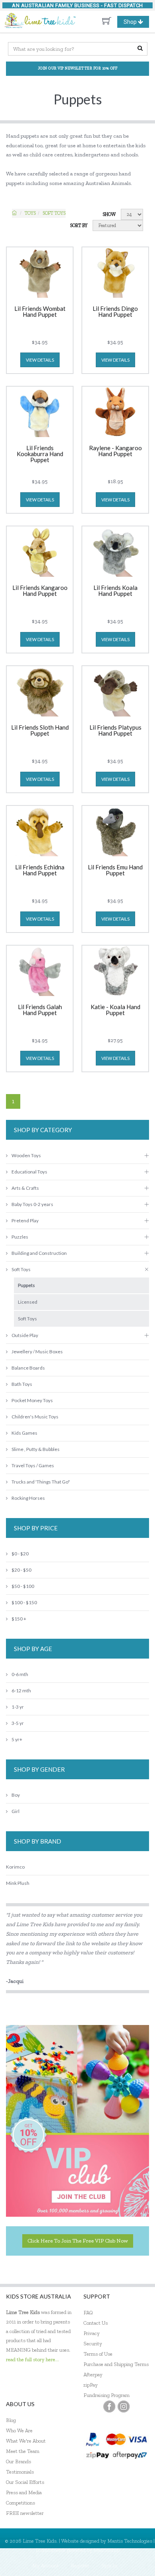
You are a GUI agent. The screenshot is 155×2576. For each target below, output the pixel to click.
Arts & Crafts (25, 1188)
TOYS (30, 213)
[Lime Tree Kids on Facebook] (109, 2406)
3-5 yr (18, 1723)
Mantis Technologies (130, 2541)
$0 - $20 (20, 1554)
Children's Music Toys (35, 1417)
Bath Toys (22, 1384)
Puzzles (20, 1237)
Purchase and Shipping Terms (116, 2364)
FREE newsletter (25, 2513)
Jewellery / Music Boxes (37, 1352)
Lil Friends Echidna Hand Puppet (40, 870)
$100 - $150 (24, 1602)
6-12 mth (21, 1691)
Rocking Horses (28, 1498)
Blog (11, 2420)
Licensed (28, 1302)
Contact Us (96, 2323)
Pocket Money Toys (32, 1400)
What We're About (26, 2441)
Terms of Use (98, 2354)
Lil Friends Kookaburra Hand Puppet (40, 454)
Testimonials (20, 2472)
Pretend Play (25, 1221)
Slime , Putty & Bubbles (36, 1449)
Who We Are (19, 2431)
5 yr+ (17, 1739)
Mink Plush (18, 1883)
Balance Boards (28, 1368)
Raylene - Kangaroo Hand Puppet (115, 451)
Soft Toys (54, 213)
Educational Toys (29, 1172)
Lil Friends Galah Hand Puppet (40, 1010)
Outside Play (25, 1335)
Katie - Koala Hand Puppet (115, 1010)
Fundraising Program (107, 2395)
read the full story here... (32, 2359)
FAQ (88, 2313)
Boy (16, 1795)
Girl (15, 1811)
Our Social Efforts (25, 2482)
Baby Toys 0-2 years (32, 1204)
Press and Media (24, 2492)
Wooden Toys (26, 1155)
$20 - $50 (21, 1570)
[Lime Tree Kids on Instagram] (124, 2406)
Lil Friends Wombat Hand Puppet (40, 312)
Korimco (15, 1867)
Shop (136, 23)
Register (80, 2565)
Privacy (92, 2333)
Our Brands (18, 2461)
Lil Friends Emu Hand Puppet (115, 870)
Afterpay (93, 2375)
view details (40, 360)
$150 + (19, 1619)
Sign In (109, 2565)
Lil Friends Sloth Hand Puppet (40, 731)
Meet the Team (23, 2451)
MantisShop (107, 2550)
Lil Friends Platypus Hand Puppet (115, 731)
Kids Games (24, 1433)
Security (93, 2344)
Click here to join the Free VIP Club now (78, 2241)
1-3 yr (18, 1707)
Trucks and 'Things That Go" (41, 1482)
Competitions (20, 2503)
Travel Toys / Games (33, 1465)
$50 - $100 (23, 1586)
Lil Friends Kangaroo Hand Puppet (40, 591)
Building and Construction (39, 1253)
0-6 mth (20, 1674)
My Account (46, 2565)
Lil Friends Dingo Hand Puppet (115, 312)
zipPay (91, 2385)
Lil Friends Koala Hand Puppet (115, 591)
